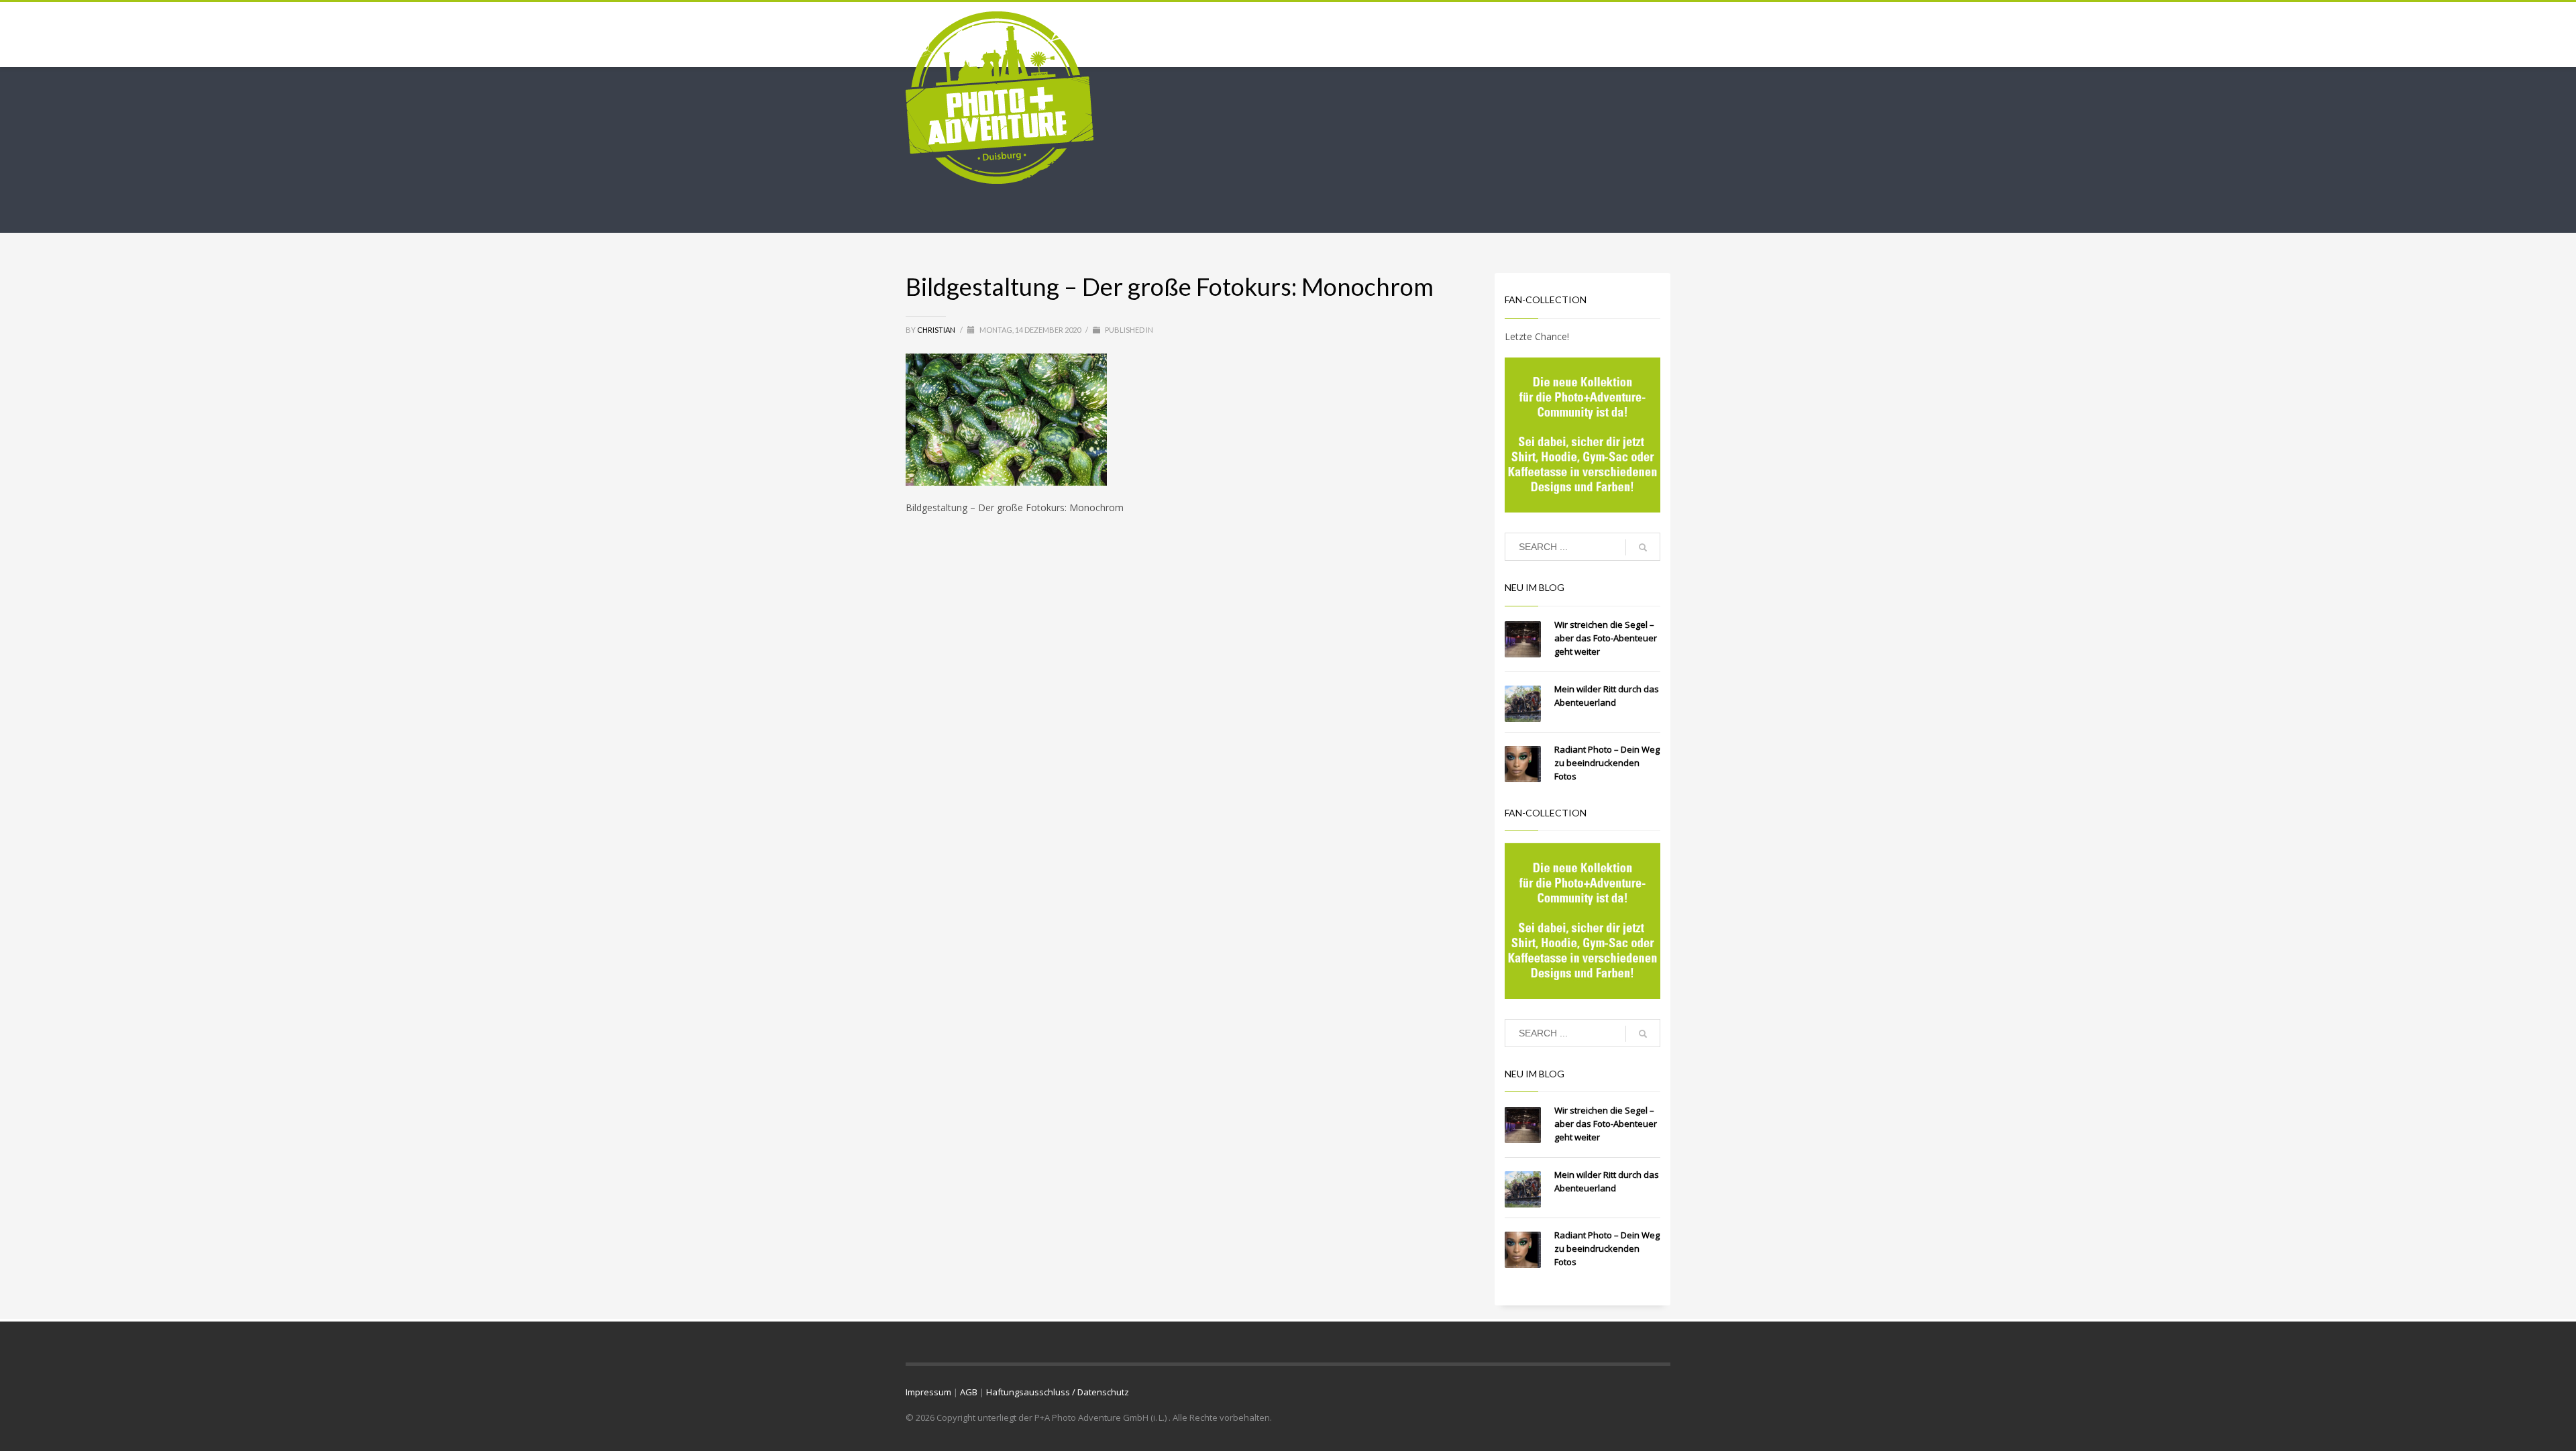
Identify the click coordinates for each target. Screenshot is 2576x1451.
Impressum (928, 1392)
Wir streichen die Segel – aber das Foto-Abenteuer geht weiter (1606, 638)
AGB (969, 1392)
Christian (937, 330)
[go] (1643, 547)
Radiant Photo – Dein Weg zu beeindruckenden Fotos (1607, 763)
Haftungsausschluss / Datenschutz (1058, 1392)
